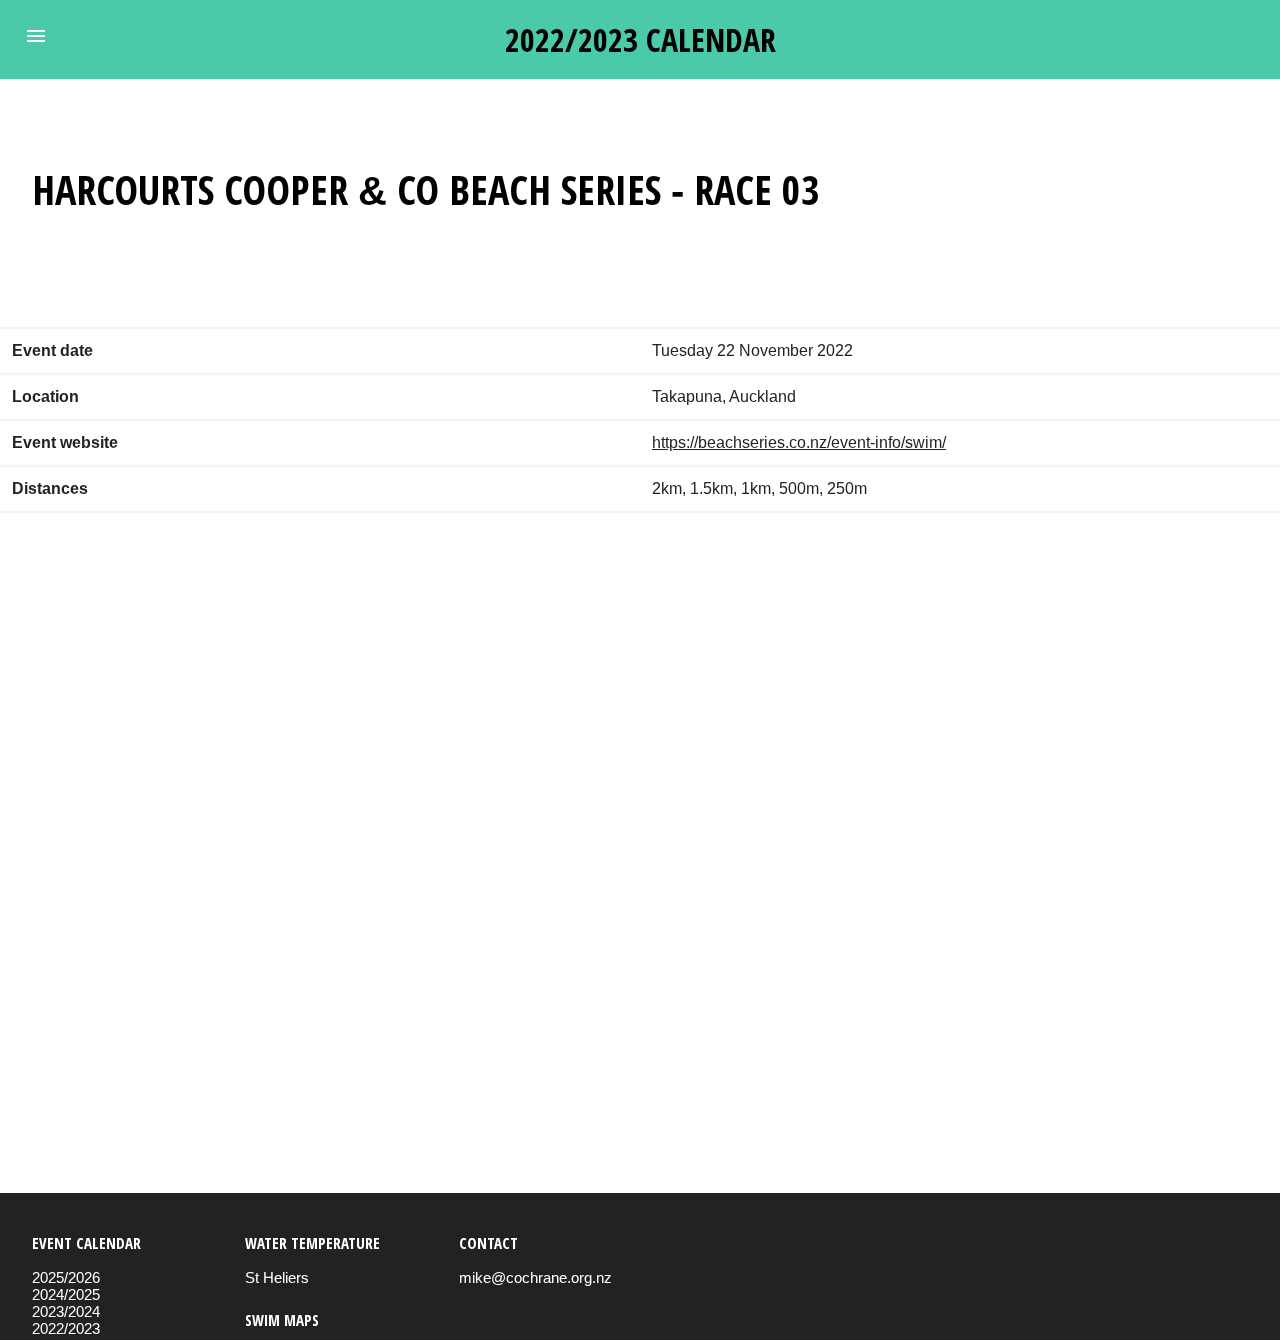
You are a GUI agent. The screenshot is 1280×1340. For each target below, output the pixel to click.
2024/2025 (66, 1294)
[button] (36, 36)
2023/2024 (66, 1311)
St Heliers (277, 1277)
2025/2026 (66, 1277)
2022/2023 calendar (640, 39)
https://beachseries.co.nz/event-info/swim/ (799, 442)
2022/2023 (66, 1328)
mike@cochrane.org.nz (535, 1277)
